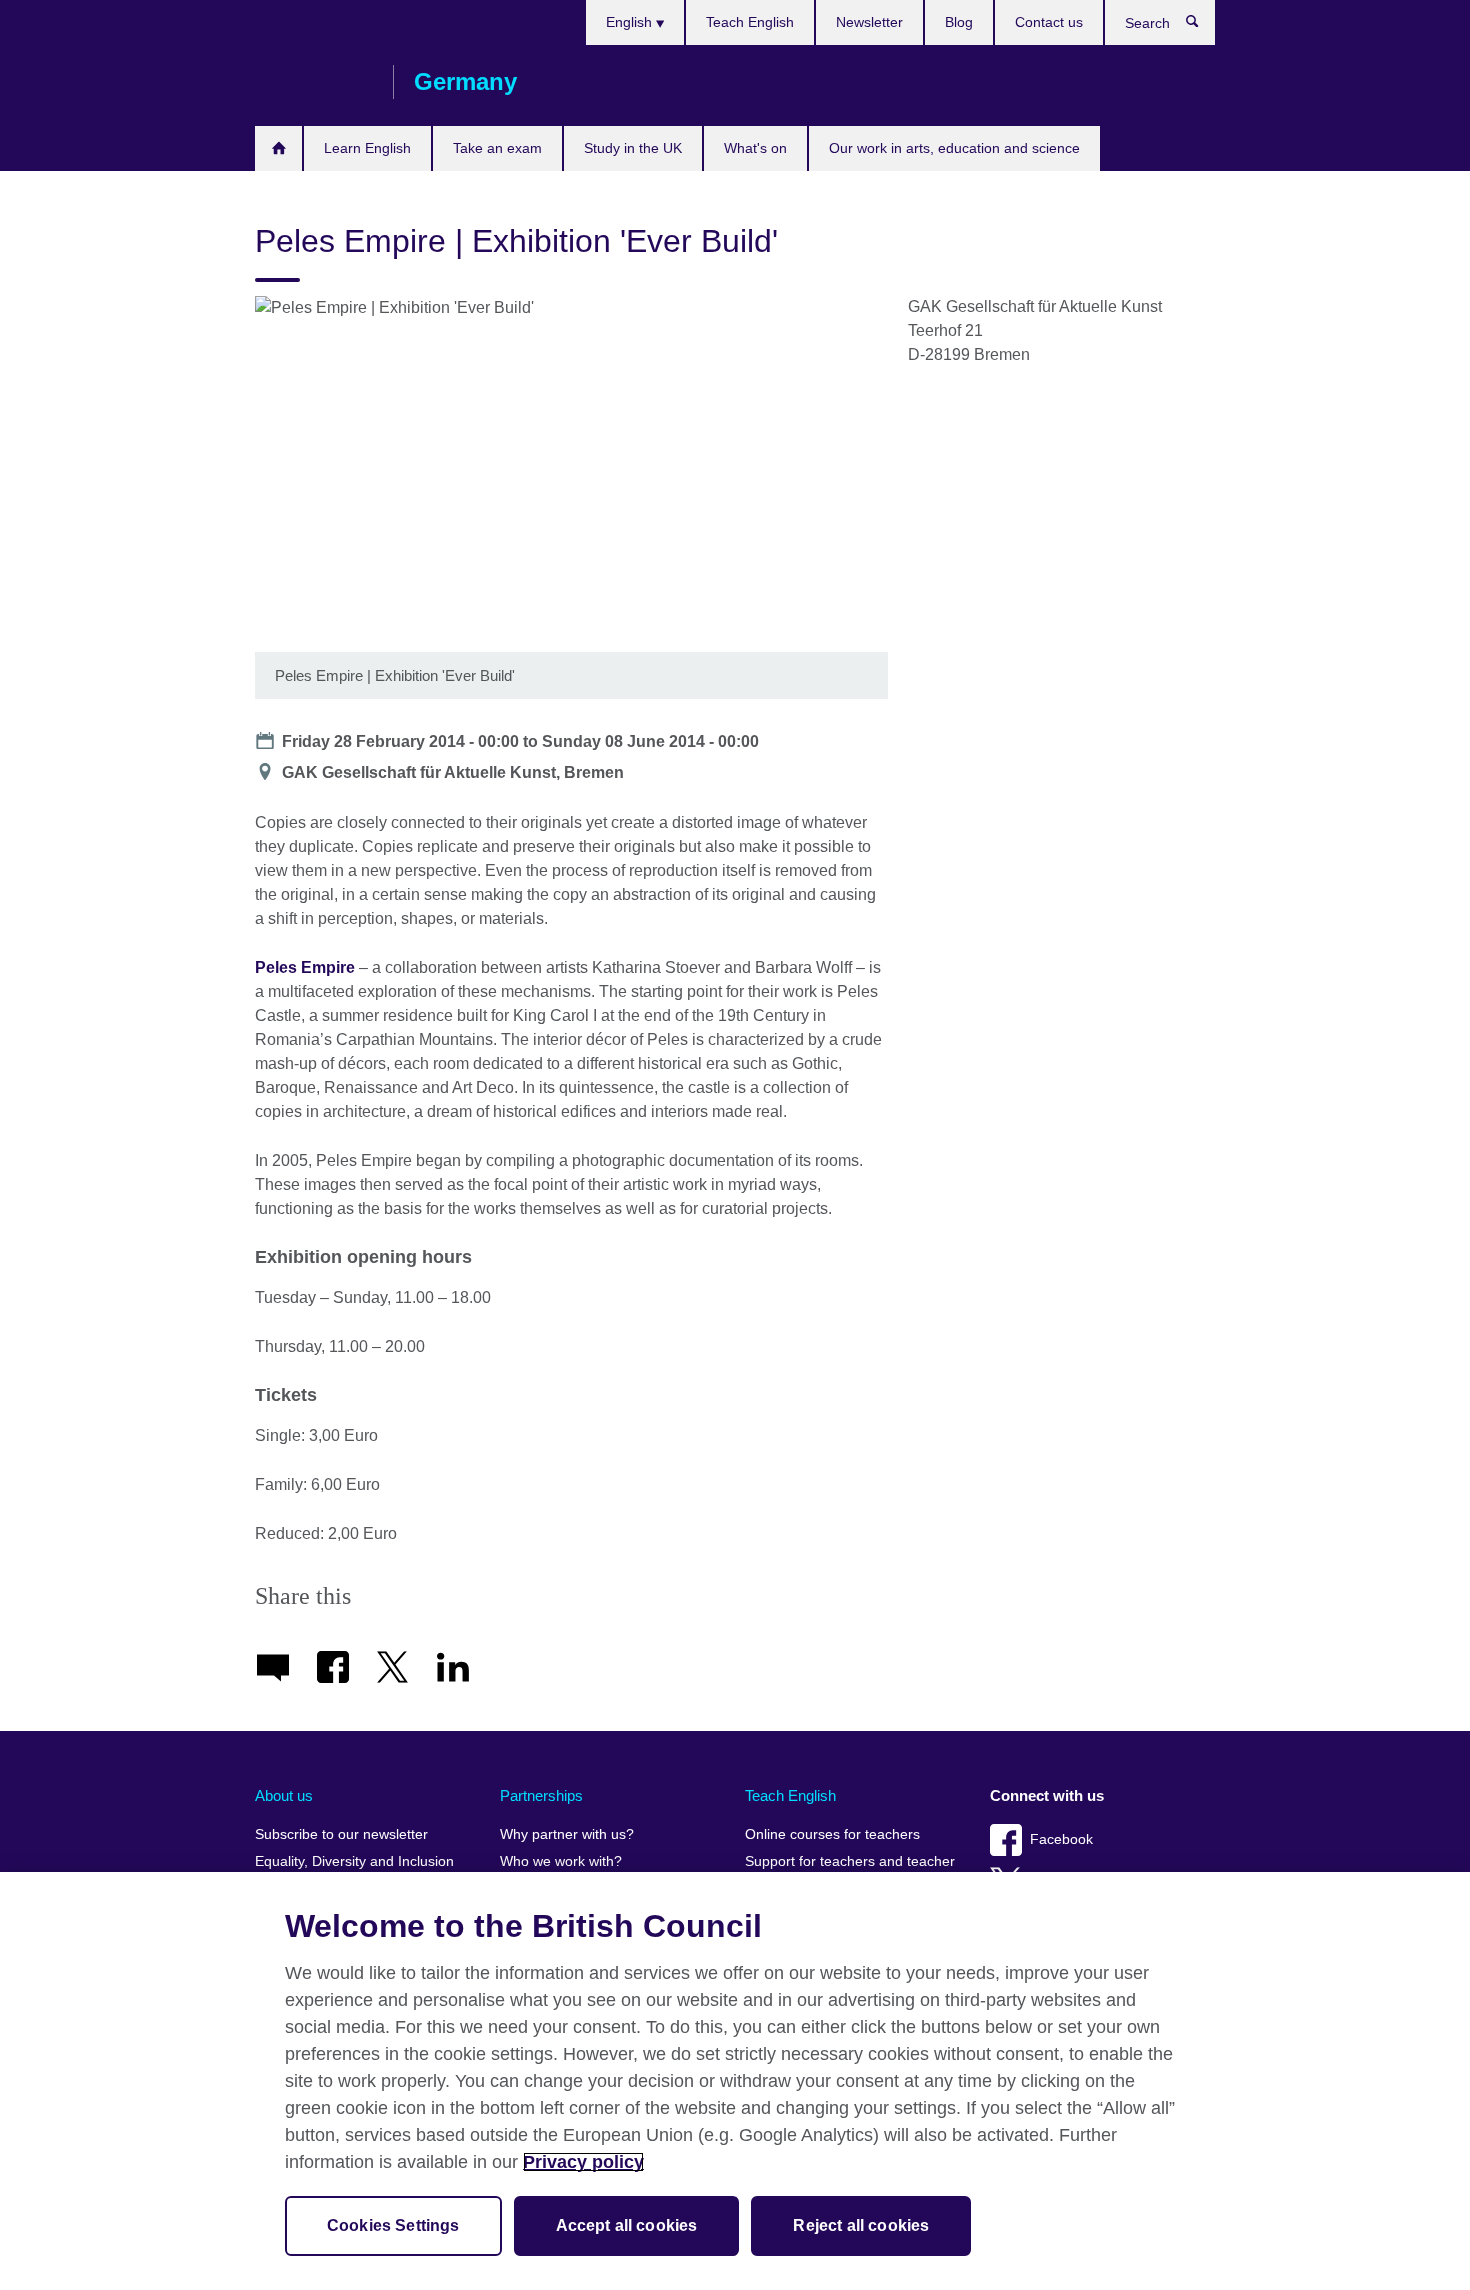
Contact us (1049, 22)
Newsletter (869, 22)
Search (1202, 26)
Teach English (750, 22)
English (631, 22)
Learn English (367, 148)
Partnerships (541, 1795)
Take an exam (497, 148)
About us (284, 1795)
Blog (959, 22)
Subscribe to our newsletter (341, 1834)
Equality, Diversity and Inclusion (354, 1861)
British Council (314, 82)
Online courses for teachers (832, 1834)
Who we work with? (561, 1861)
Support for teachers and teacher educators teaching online (850, 1870)
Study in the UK (633, 148)
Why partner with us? (567, 1834)
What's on (755, 148)
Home (278, 148)
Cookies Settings (393, 2225)
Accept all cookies (627, 2225)
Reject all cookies (861, 2225)
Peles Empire (305, 967)
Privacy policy (583, 2162)
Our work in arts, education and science (954, 148)
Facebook (1061, 1839)
